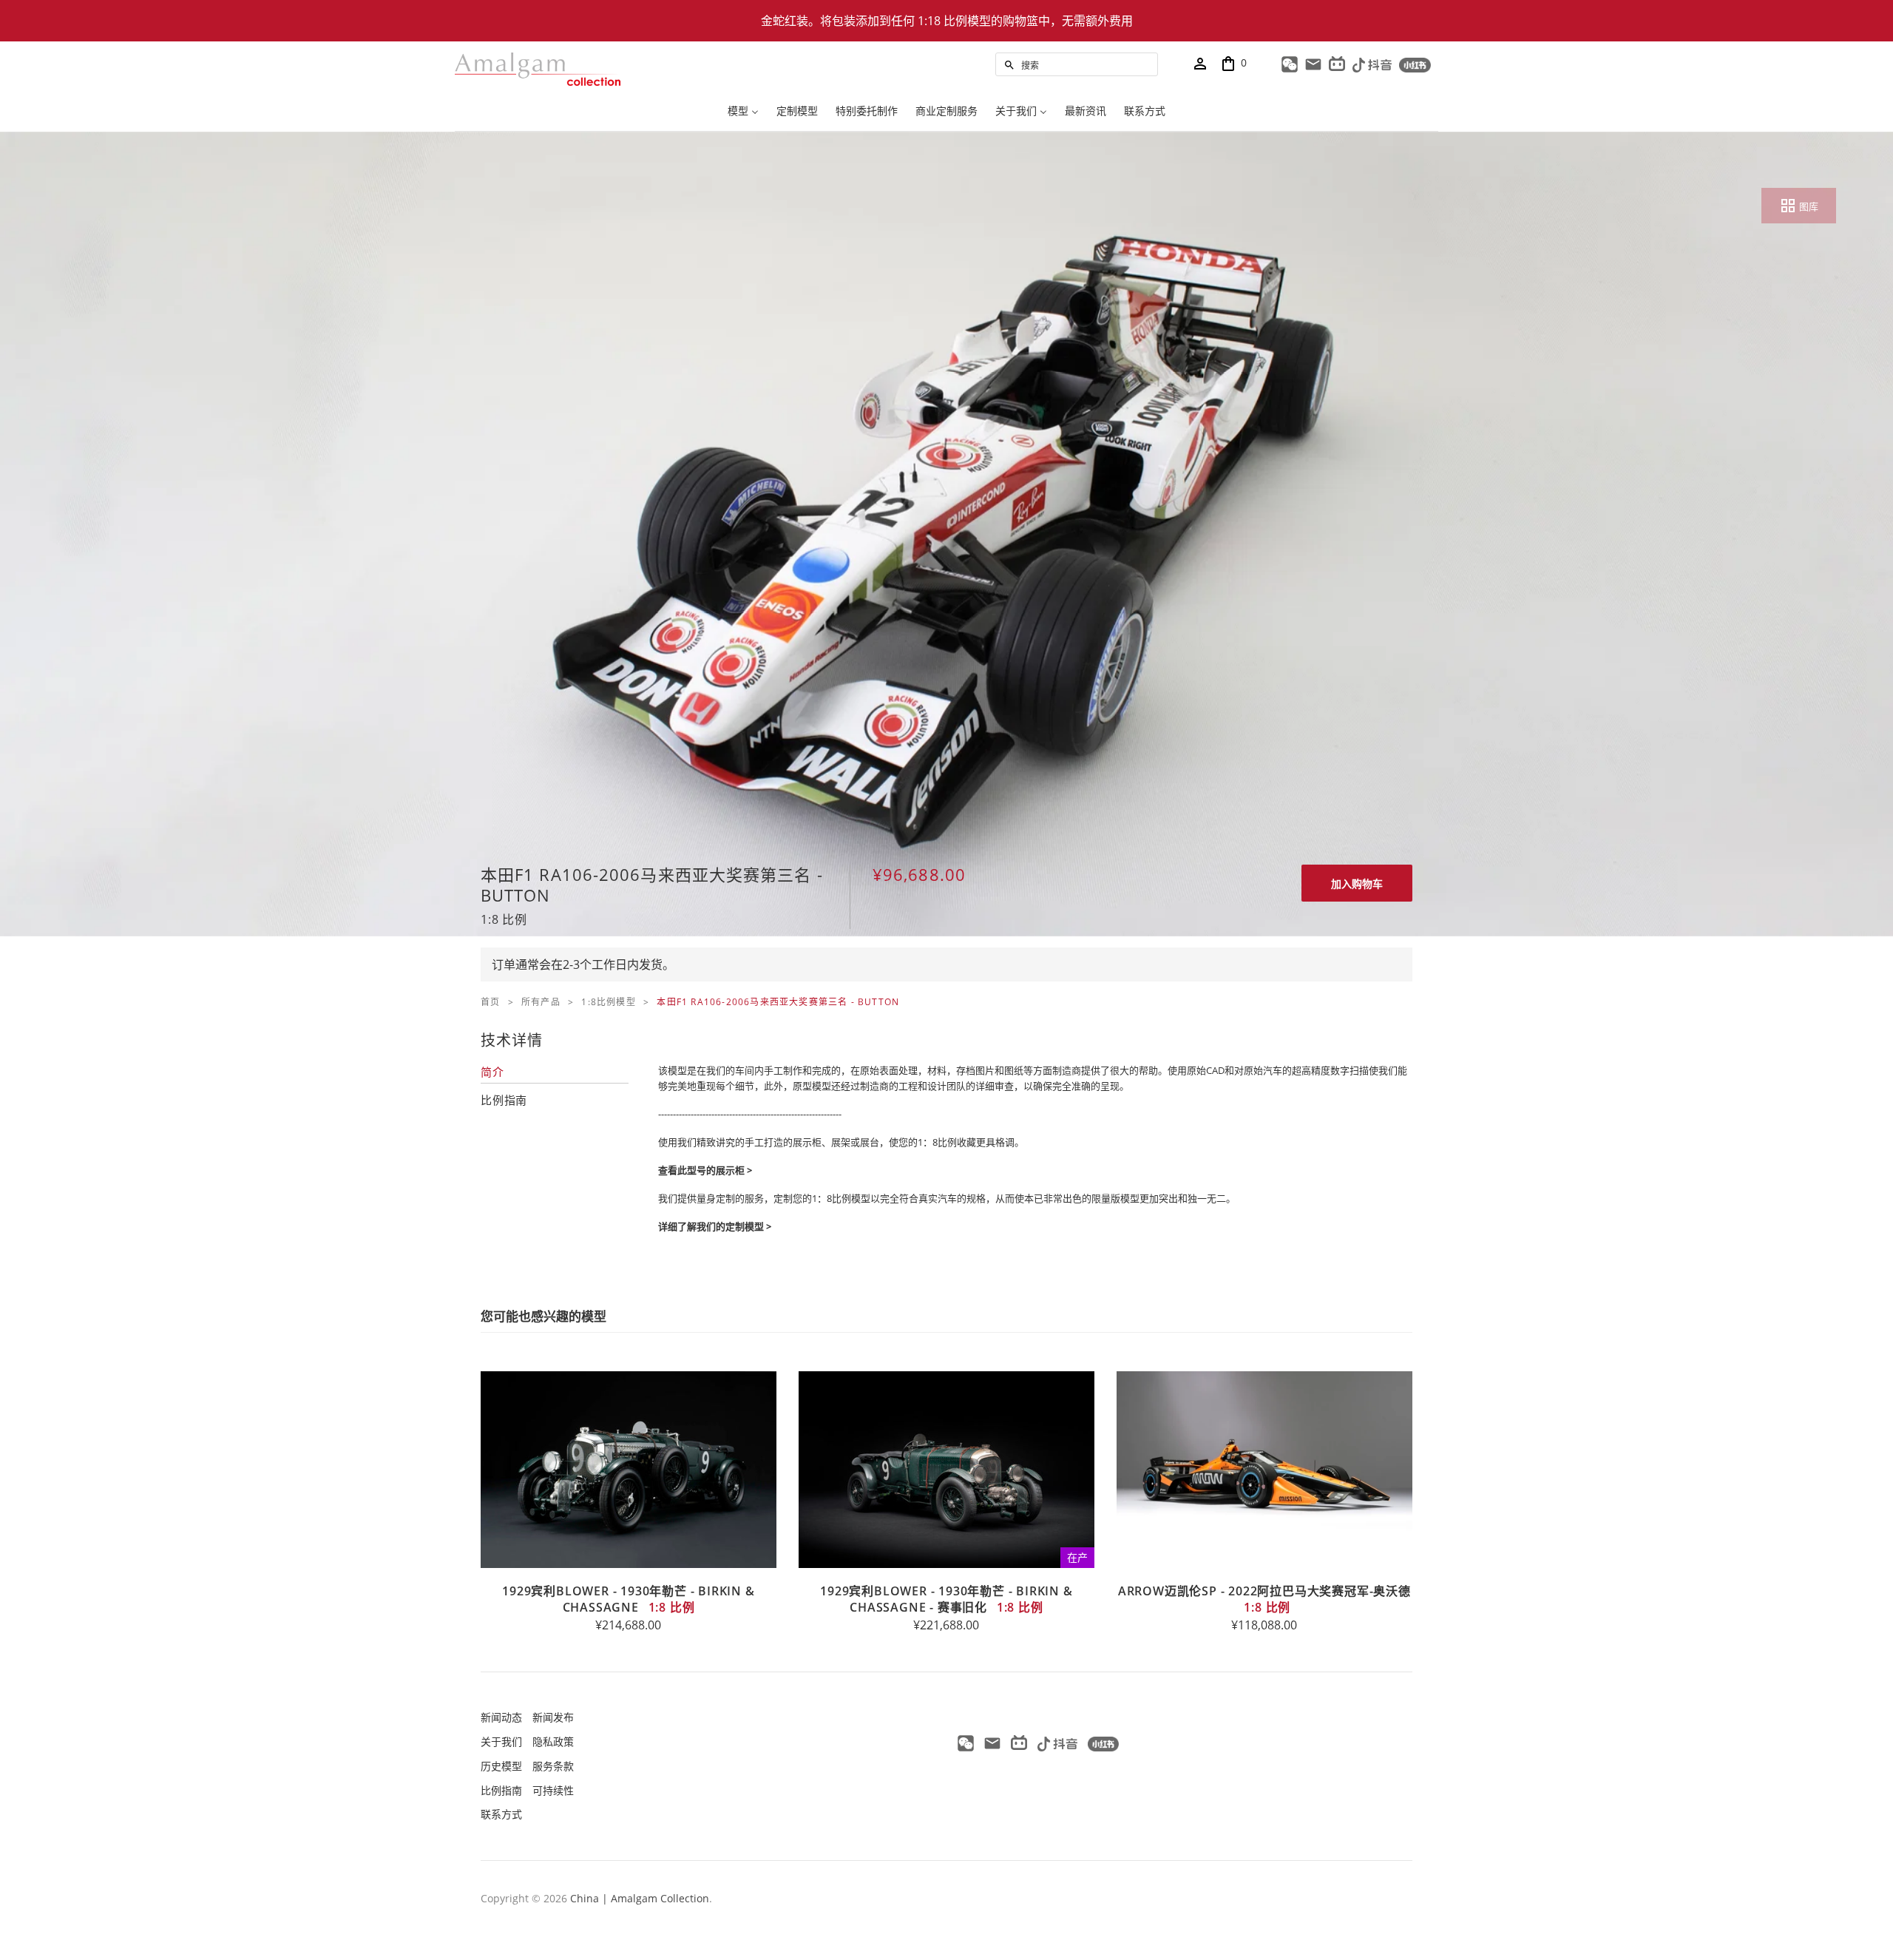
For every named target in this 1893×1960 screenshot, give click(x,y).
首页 (490, 1002)
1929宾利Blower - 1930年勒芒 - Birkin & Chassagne (628, 1599)
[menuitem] (743, 113)
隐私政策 (553, 1741)
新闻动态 (501, 1717)
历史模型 (501, 1766)
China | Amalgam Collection (640, 1898)
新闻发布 (553, 1717)
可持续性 (553, 1790)
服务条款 (553, 1766)
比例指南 (501, 1790)
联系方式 (501, 1814)
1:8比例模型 (608, 1002)
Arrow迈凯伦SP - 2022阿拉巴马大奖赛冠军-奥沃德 (1264, 1599)
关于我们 (501, 1741)
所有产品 (541, 1002)
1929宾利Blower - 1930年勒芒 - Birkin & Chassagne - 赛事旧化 (946, 1599)
